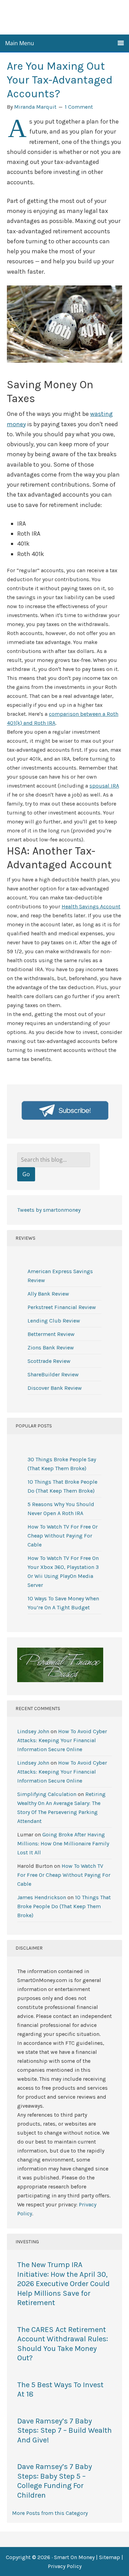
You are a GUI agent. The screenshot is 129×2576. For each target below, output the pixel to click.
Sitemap (110, 2557)
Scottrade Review (49, 1361)
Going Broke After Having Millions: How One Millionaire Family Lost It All (63, 1843)
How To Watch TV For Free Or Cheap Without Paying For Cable (63, 1536)
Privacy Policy (65, 2566)
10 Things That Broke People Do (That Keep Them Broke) (64, 1906)
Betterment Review (51, 1334)
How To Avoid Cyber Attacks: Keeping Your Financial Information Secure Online (62, 1740)
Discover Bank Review (55, 1388)
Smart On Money (65, 17)
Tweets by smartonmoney (49, 1210)
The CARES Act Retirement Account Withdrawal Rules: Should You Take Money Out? (63, 2344)
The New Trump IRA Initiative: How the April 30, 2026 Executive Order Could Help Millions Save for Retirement (63, 2284)
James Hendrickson (42, 1897)
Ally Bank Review (48, 1294)
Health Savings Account (91, 906)
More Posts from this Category (50, 2513)
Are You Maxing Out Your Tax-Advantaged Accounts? (60, 80)
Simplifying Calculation (47, 1794)
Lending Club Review (54, 1321)
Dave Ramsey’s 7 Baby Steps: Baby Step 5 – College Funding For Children (55, 2481)
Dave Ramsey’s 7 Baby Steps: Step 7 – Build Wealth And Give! (64, 2431)
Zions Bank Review (51, 1348)
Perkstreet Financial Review (62, 1307)
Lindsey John (33, 1731)
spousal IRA (104, 786)
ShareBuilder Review (53, 1374)
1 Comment (79, 107)
